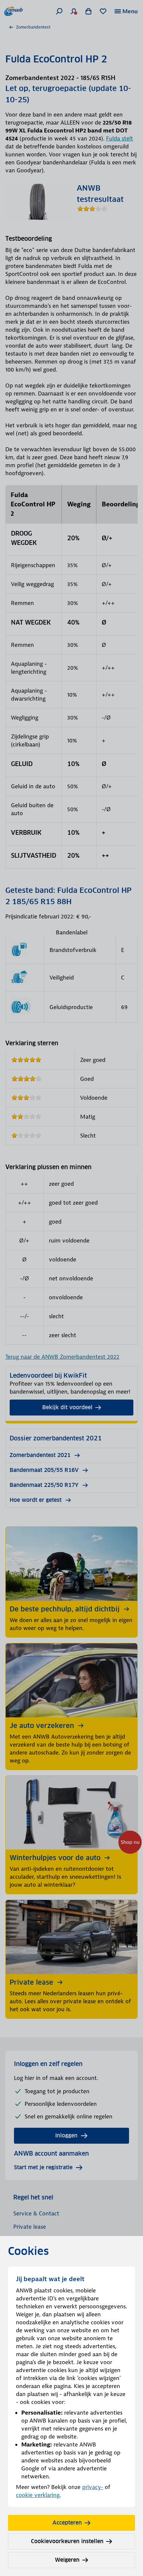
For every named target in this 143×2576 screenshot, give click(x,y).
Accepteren (67, 2523)
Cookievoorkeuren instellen (67, 2541)
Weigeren (67, 2560)
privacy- (93, 2487)
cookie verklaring (38, 2495)
